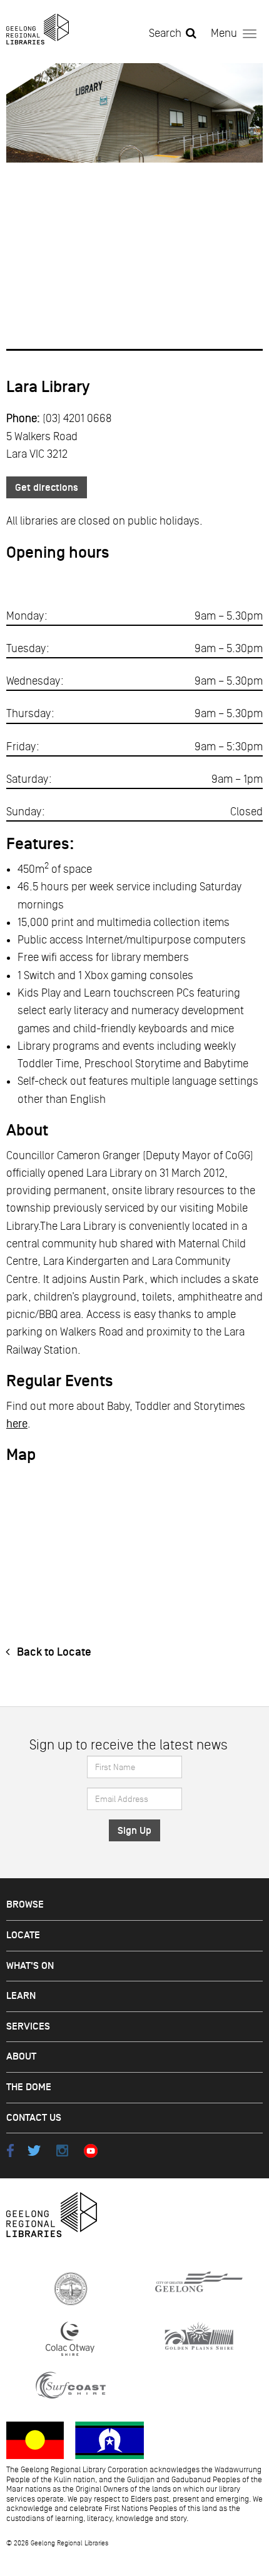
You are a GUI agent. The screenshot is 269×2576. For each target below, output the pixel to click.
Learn (21, 1996)
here (17, 1424)
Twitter (34, 2151)
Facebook (10, 2151)
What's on (30, 1966)
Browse (25, 1905)
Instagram (62, 2151)
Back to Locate (53, 1652)
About (21, 2057)
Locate (23, 1935)
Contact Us (34, 2118)
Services (28, 2027)
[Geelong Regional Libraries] (38, 29)
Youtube (90, 2151)
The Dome (29, 2087)
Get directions (47, 488)
